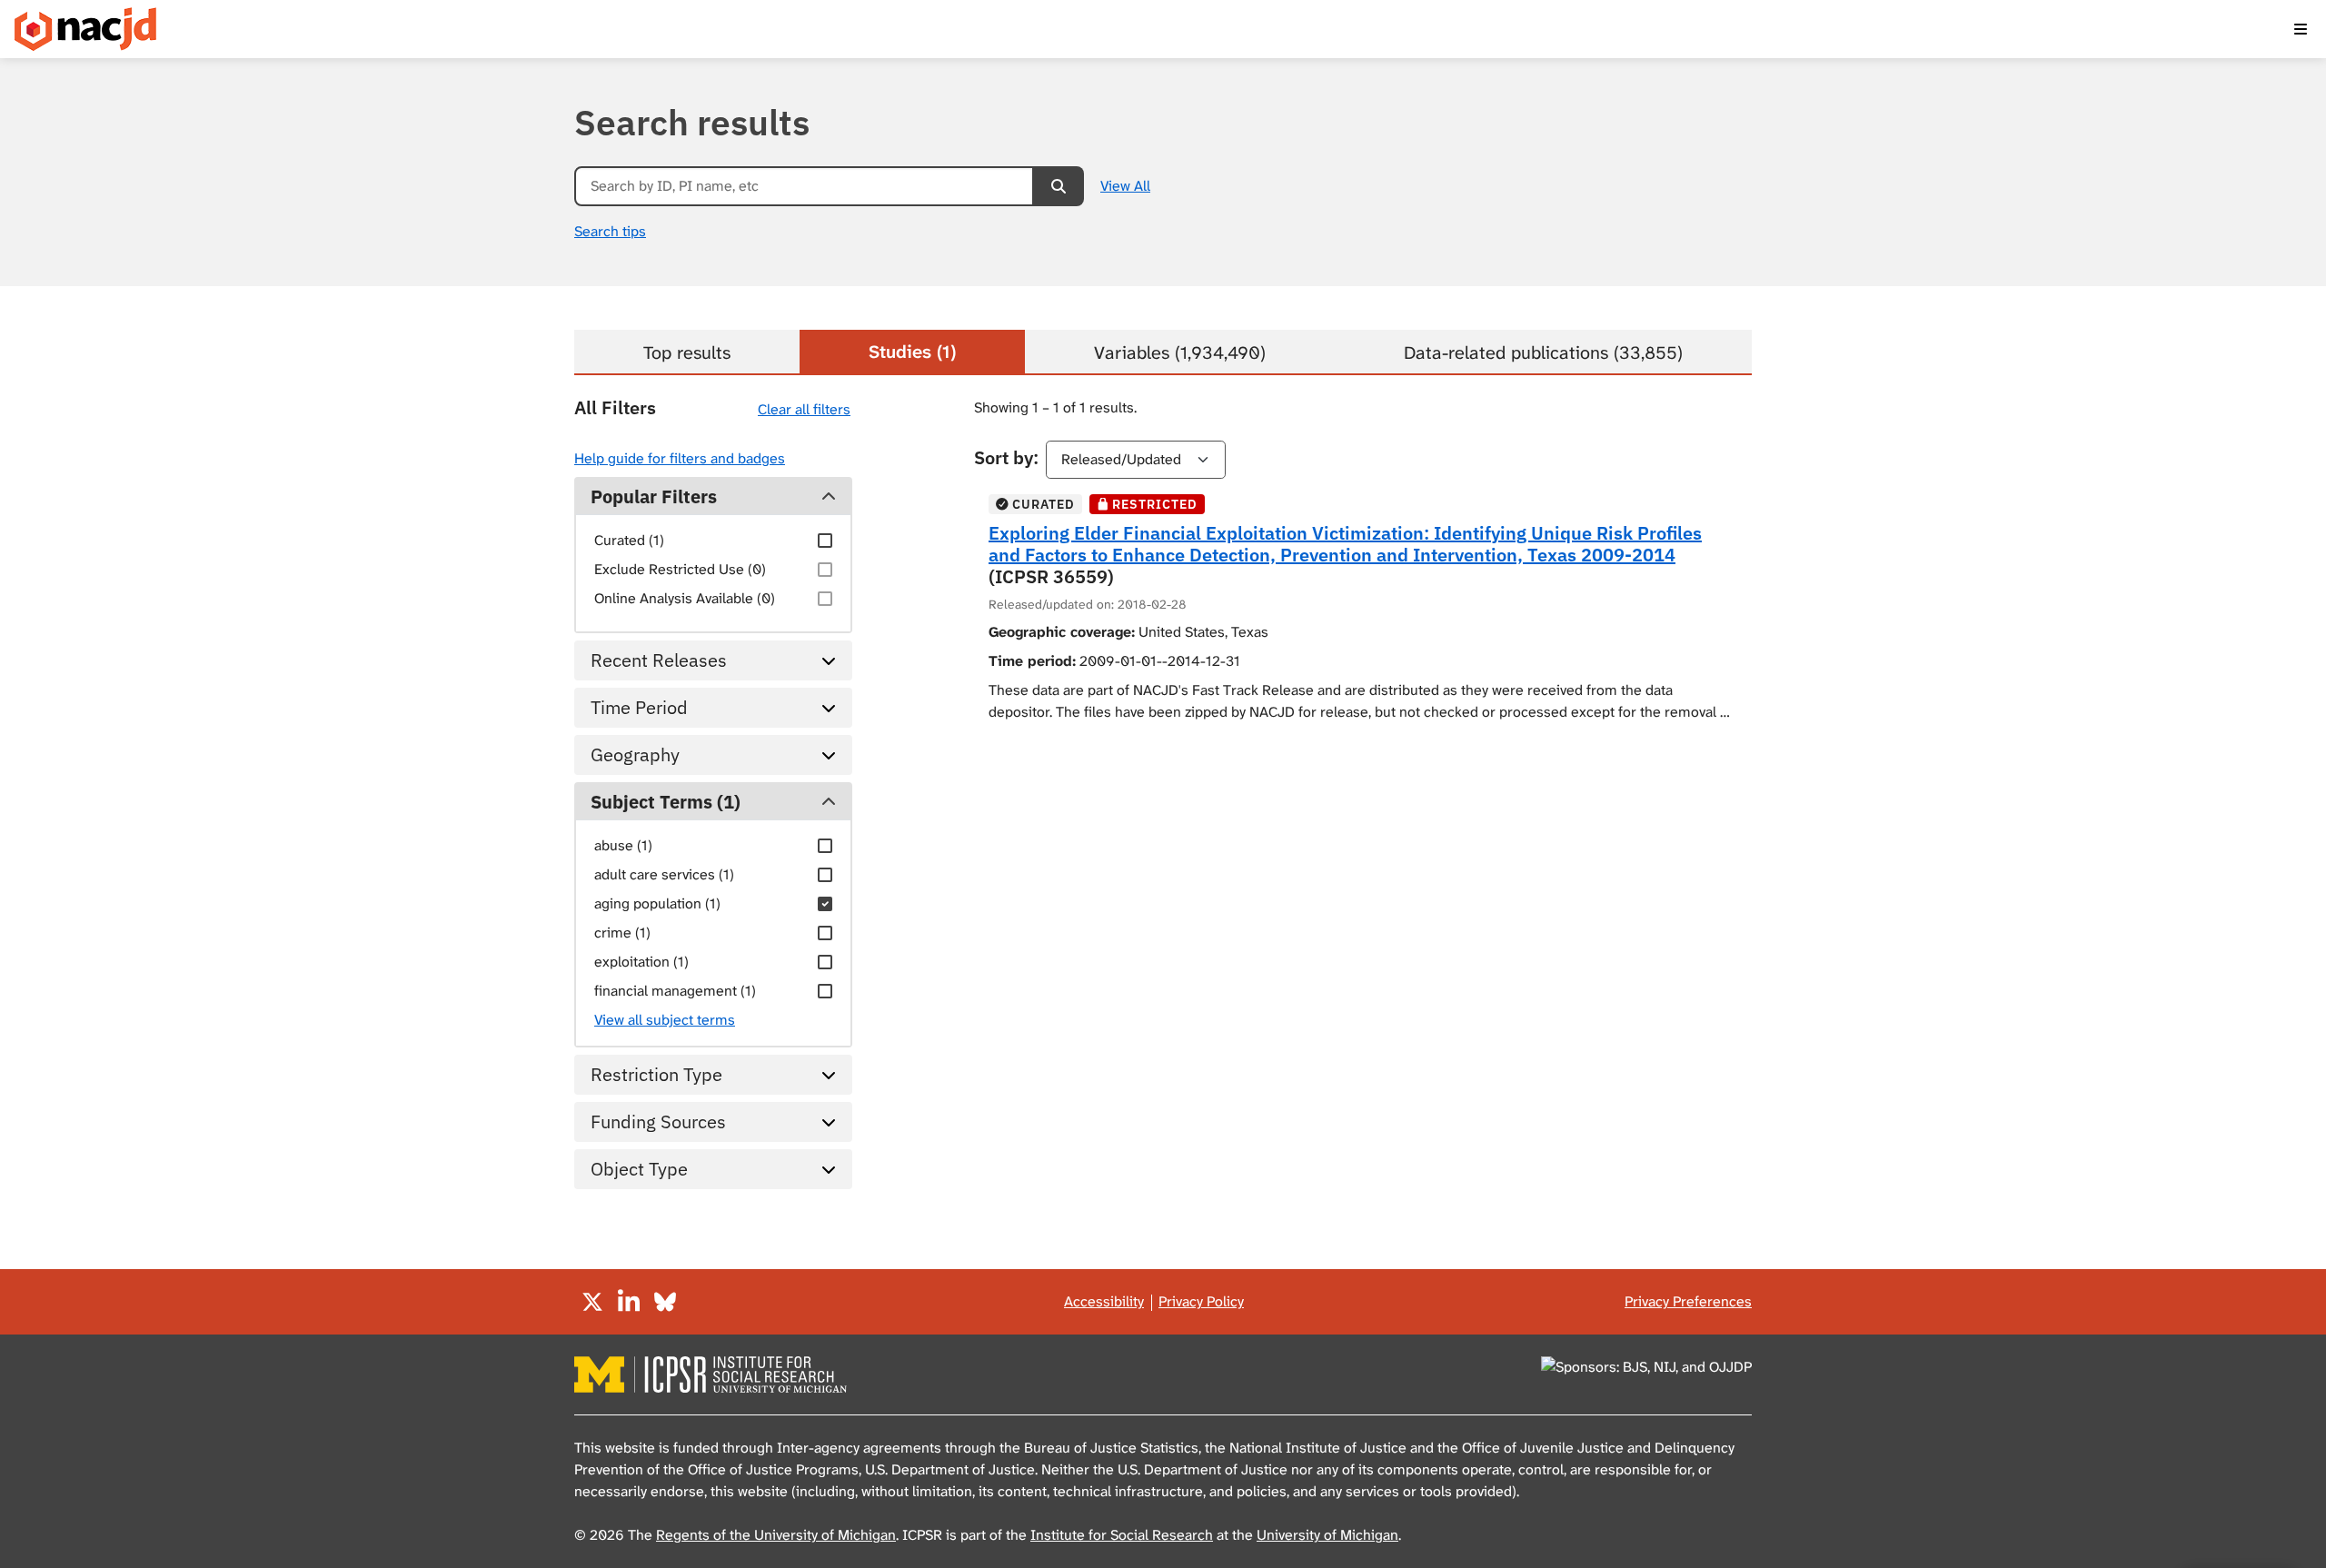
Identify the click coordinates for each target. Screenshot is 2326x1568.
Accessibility (1104, 1301)
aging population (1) (657, 903)
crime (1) (622, 933)
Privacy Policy (1201, 1301)
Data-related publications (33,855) (1543, 352)
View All (1125, 186)
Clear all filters (804, 409)
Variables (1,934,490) (1180, 352)
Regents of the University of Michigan (776, 1535)
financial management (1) (675, 991)
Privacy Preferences (1688, 1301)
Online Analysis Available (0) (685, 598)
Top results (687, 352)
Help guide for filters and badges (680, 458)
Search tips (610, 231)
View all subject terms (665, 1020)
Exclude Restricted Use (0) (680, 569)
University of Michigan (1327, 1535)
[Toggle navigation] (2301, 29)
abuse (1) (623, 845)
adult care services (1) (664, 874)
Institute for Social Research (1122, 1535)
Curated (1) (629, 540)
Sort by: (1006, 457)
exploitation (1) (641, 962)
